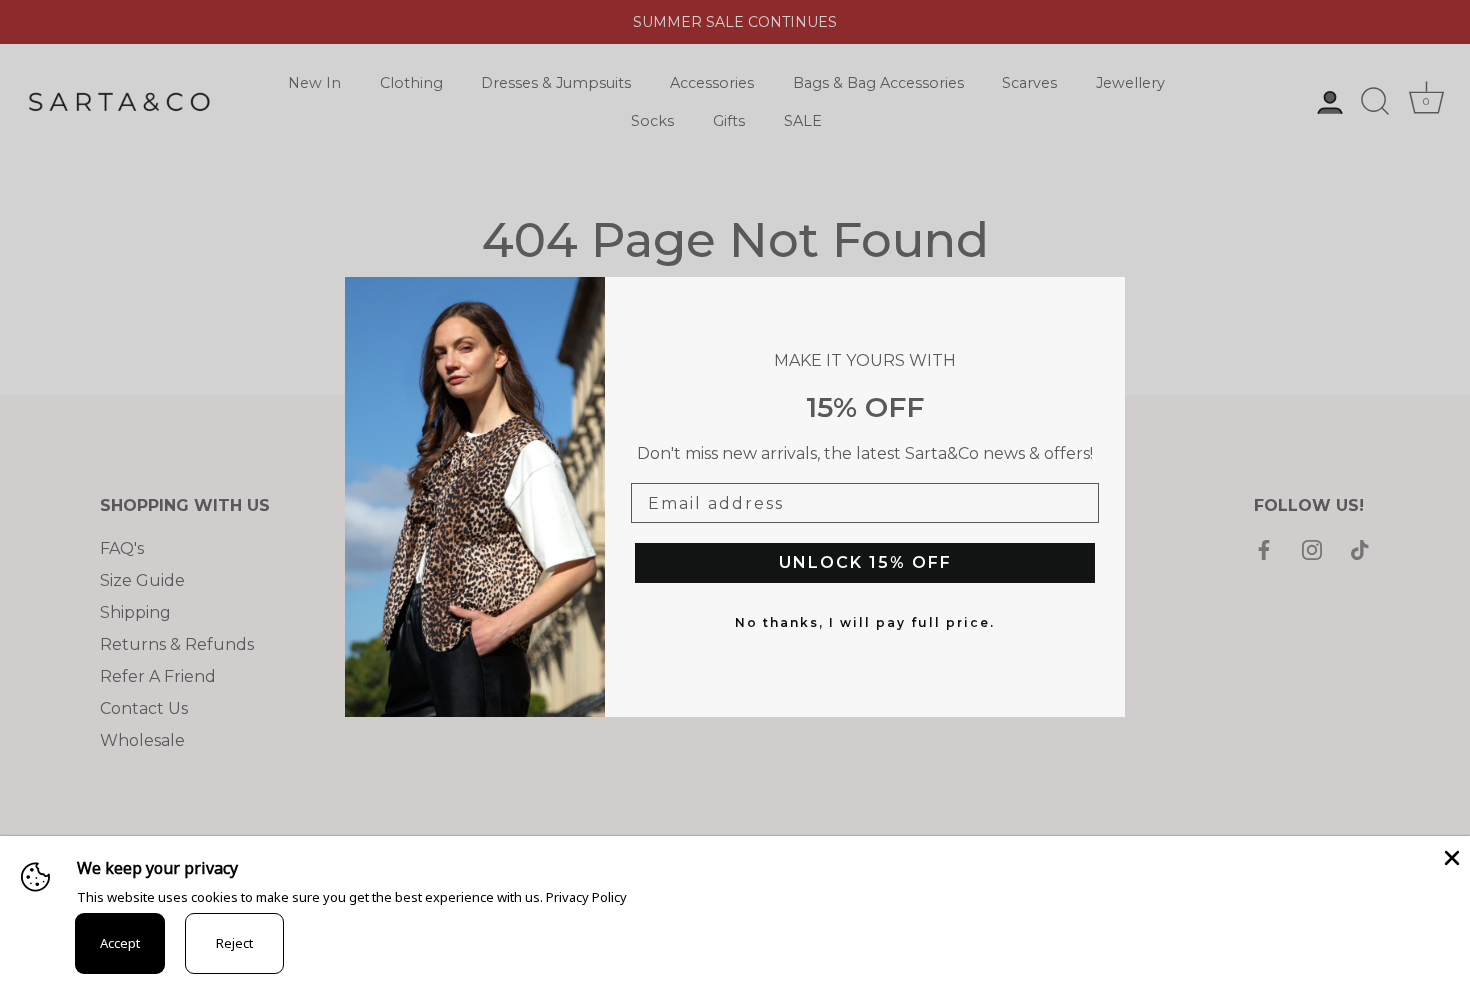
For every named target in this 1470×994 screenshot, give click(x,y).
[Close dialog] (1105, 297)
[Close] (1450, 856)
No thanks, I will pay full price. (865, 622)
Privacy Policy (586, 897)
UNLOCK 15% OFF (865, 562)
